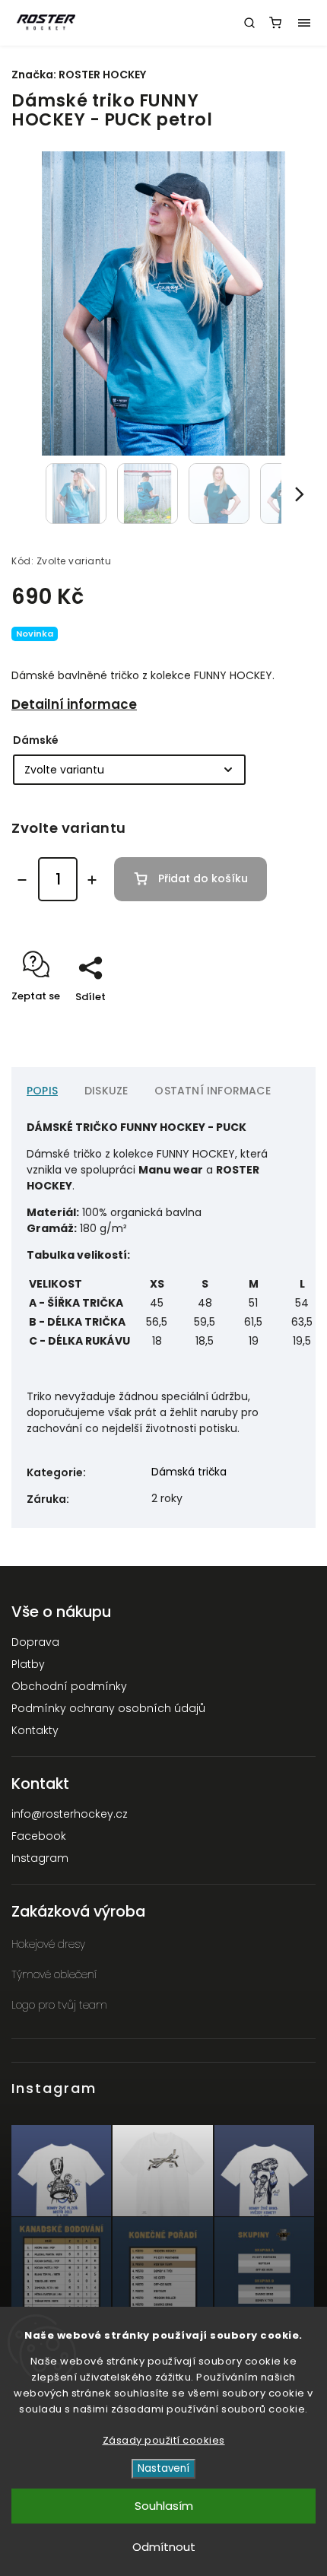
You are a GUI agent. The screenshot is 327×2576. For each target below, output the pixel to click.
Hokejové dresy (48, 1944)
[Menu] (304, 23)
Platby (28, 1664)
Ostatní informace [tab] (212, 1091)
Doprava (35, 1642)
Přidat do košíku (203, 878)
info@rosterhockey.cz (70, 1814)
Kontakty (35, 1730)
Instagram (40, 1858)
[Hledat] (249, 23)
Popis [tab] (42, 1091)
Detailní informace (74, 704)
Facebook (39, 1836)
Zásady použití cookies (164, 2440)
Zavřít (277, 1023)
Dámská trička (189, 1472)
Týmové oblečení (54, 1974)
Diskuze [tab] (106, 1091)
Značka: (79, 75)
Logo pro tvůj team (59, 2005)
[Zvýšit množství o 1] (92, 880)
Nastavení (163, 2468)
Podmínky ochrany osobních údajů (108, 1708)
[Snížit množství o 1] (22, 880)
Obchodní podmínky (69, 1686)
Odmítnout (164, 2547)
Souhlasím (164, 2506)
